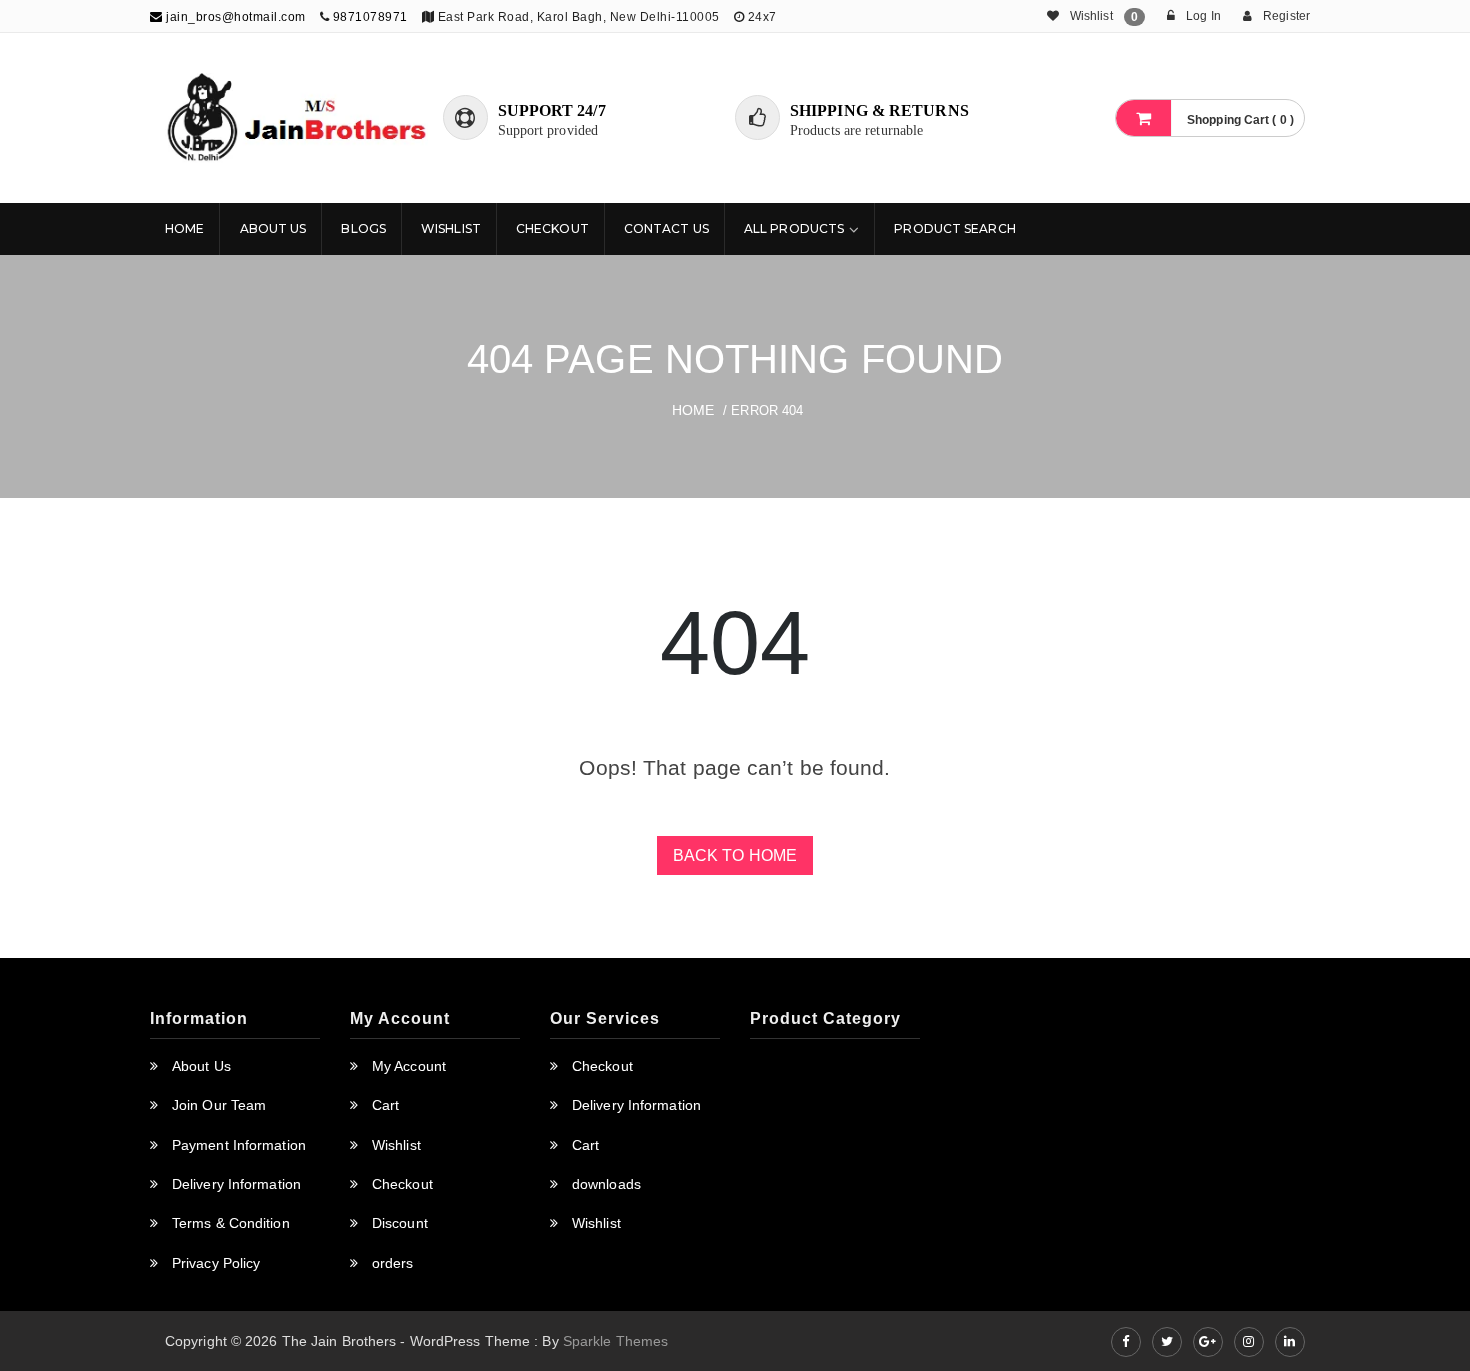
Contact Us (666, 228)
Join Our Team (219, 1105)
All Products (794, 228)
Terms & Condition (231, 1223)
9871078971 (370, 17)
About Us (273, 228)
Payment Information (239, 1145)
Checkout (552, 228)
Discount (400, 1223)
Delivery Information (236, 1184)
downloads (606, 1184)
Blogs (363, 228)
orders (393, 1263)
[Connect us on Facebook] (1126, 1342)
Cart (385, 1105)
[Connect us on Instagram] (1249, 1342)
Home (184, 228)
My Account (409, 1066)
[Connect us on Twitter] (1167, 1342)
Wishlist (451, 228)
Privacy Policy (216, 1263)
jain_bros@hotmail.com (234, 17)
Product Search (954, 228)
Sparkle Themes (615, 1341)
